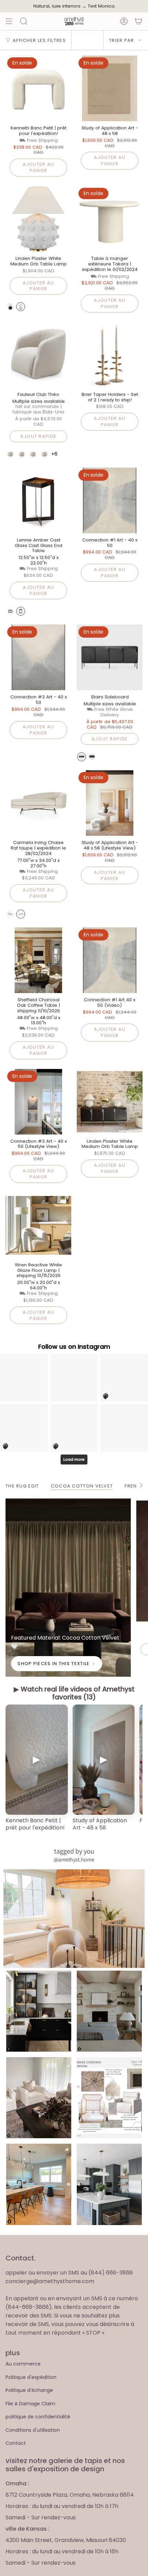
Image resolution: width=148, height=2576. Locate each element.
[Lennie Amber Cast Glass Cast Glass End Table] (38, 500)
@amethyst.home (74, 1860)
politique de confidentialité (38, 2417)
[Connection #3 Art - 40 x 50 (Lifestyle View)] (38, 1102)
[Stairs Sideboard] (110, 657)
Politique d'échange (29, 2390)
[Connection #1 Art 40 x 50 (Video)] (110, 960)
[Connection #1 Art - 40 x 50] (110, 500)
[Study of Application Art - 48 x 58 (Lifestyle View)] (110, 803)
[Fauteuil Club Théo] (38, 355)
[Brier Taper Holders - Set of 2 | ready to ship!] (110, 355)
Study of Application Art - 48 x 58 (100, 1824)
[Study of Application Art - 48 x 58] (110, 88)
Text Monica (101, 6)
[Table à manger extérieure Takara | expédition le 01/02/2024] (110, 219)
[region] (74, 1772)
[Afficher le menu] (9, 21)
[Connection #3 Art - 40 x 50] (38, 657)
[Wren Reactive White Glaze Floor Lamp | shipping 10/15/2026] (38, 1225)
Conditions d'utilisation (33, 2430)
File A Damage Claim (30, 2404)
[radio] (10, 307)
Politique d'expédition (31, 2377)
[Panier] (138, 21)
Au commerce (23, 2364)
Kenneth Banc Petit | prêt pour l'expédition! (35, 1824)
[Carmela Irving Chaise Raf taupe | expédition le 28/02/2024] (38, 803)
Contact (16, 2443)
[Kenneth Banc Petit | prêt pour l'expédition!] (38, 88)
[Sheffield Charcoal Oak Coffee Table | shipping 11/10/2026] (38, 960)
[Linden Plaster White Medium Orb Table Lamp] (38, 219)
